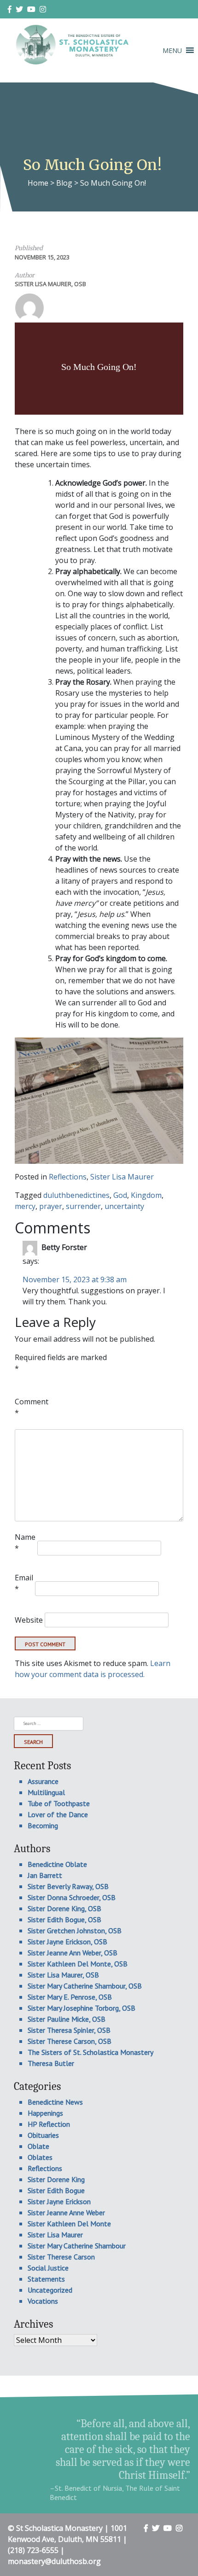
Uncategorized (50, 2290)
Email (24, 1583)
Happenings (45, 2113)
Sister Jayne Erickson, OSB (67, 1942)
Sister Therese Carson (61, 2257)
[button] (172, 50)
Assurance (43, 1781)
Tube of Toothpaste (59, 1803)
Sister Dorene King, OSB (64, 1908)
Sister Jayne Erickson (59, 2201)
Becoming (43, 1825)
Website (29, 1620)
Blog (64, 183)
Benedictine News (55, 2102)
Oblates (40, 2157)
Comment (32, 1407)
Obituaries (43, 2135)
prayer (51, 1206)
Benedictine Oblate (57, 1864)
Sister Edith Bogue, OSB (64, 1919)
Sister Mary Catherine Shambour (77, 2246)
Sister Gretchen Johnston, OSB (75, 1931)
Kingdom (146, 1195)
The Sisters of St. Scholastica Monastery (90, 2052)
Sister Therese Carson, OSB (70, 2041)
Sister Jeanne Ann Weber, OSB (73, 1953)
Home (38, 183)
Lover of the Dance (58, 1814)
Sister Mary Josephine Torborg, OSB (82, 2008)
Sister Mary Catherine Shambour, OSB (85, 1986)
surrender (83, 1206)
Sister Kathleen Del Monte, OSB (78, 1964)
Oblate (38, 2146)
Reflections (68, 1177)
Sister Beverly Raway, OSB (68, 1886)
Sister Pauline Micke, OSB (67, 2019)
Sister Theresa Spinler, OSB (69, 2030)
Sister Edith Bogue (56, 2190)
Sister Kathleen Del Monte (69, 2224)
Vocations (43, 2301)
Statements (46, 2279)
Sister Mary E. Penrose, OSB (70, 1997)
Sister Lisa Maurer (122, 1177)
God (120, 1195)
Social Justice (48, 2268)
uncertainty (124, 1206)
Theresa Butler (51, 2063)
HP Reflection (49, 2124)
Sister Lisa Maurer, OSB (50, 284)
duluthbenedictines (76, 1195)
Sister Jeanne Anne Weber (66, 2212)
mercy (25, 1206)
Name (25, 1543)
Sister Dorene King (56, 2179)
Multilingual (46, 1792)
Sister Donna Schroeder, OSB (72, 1897)
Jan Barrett (45, 1875)
